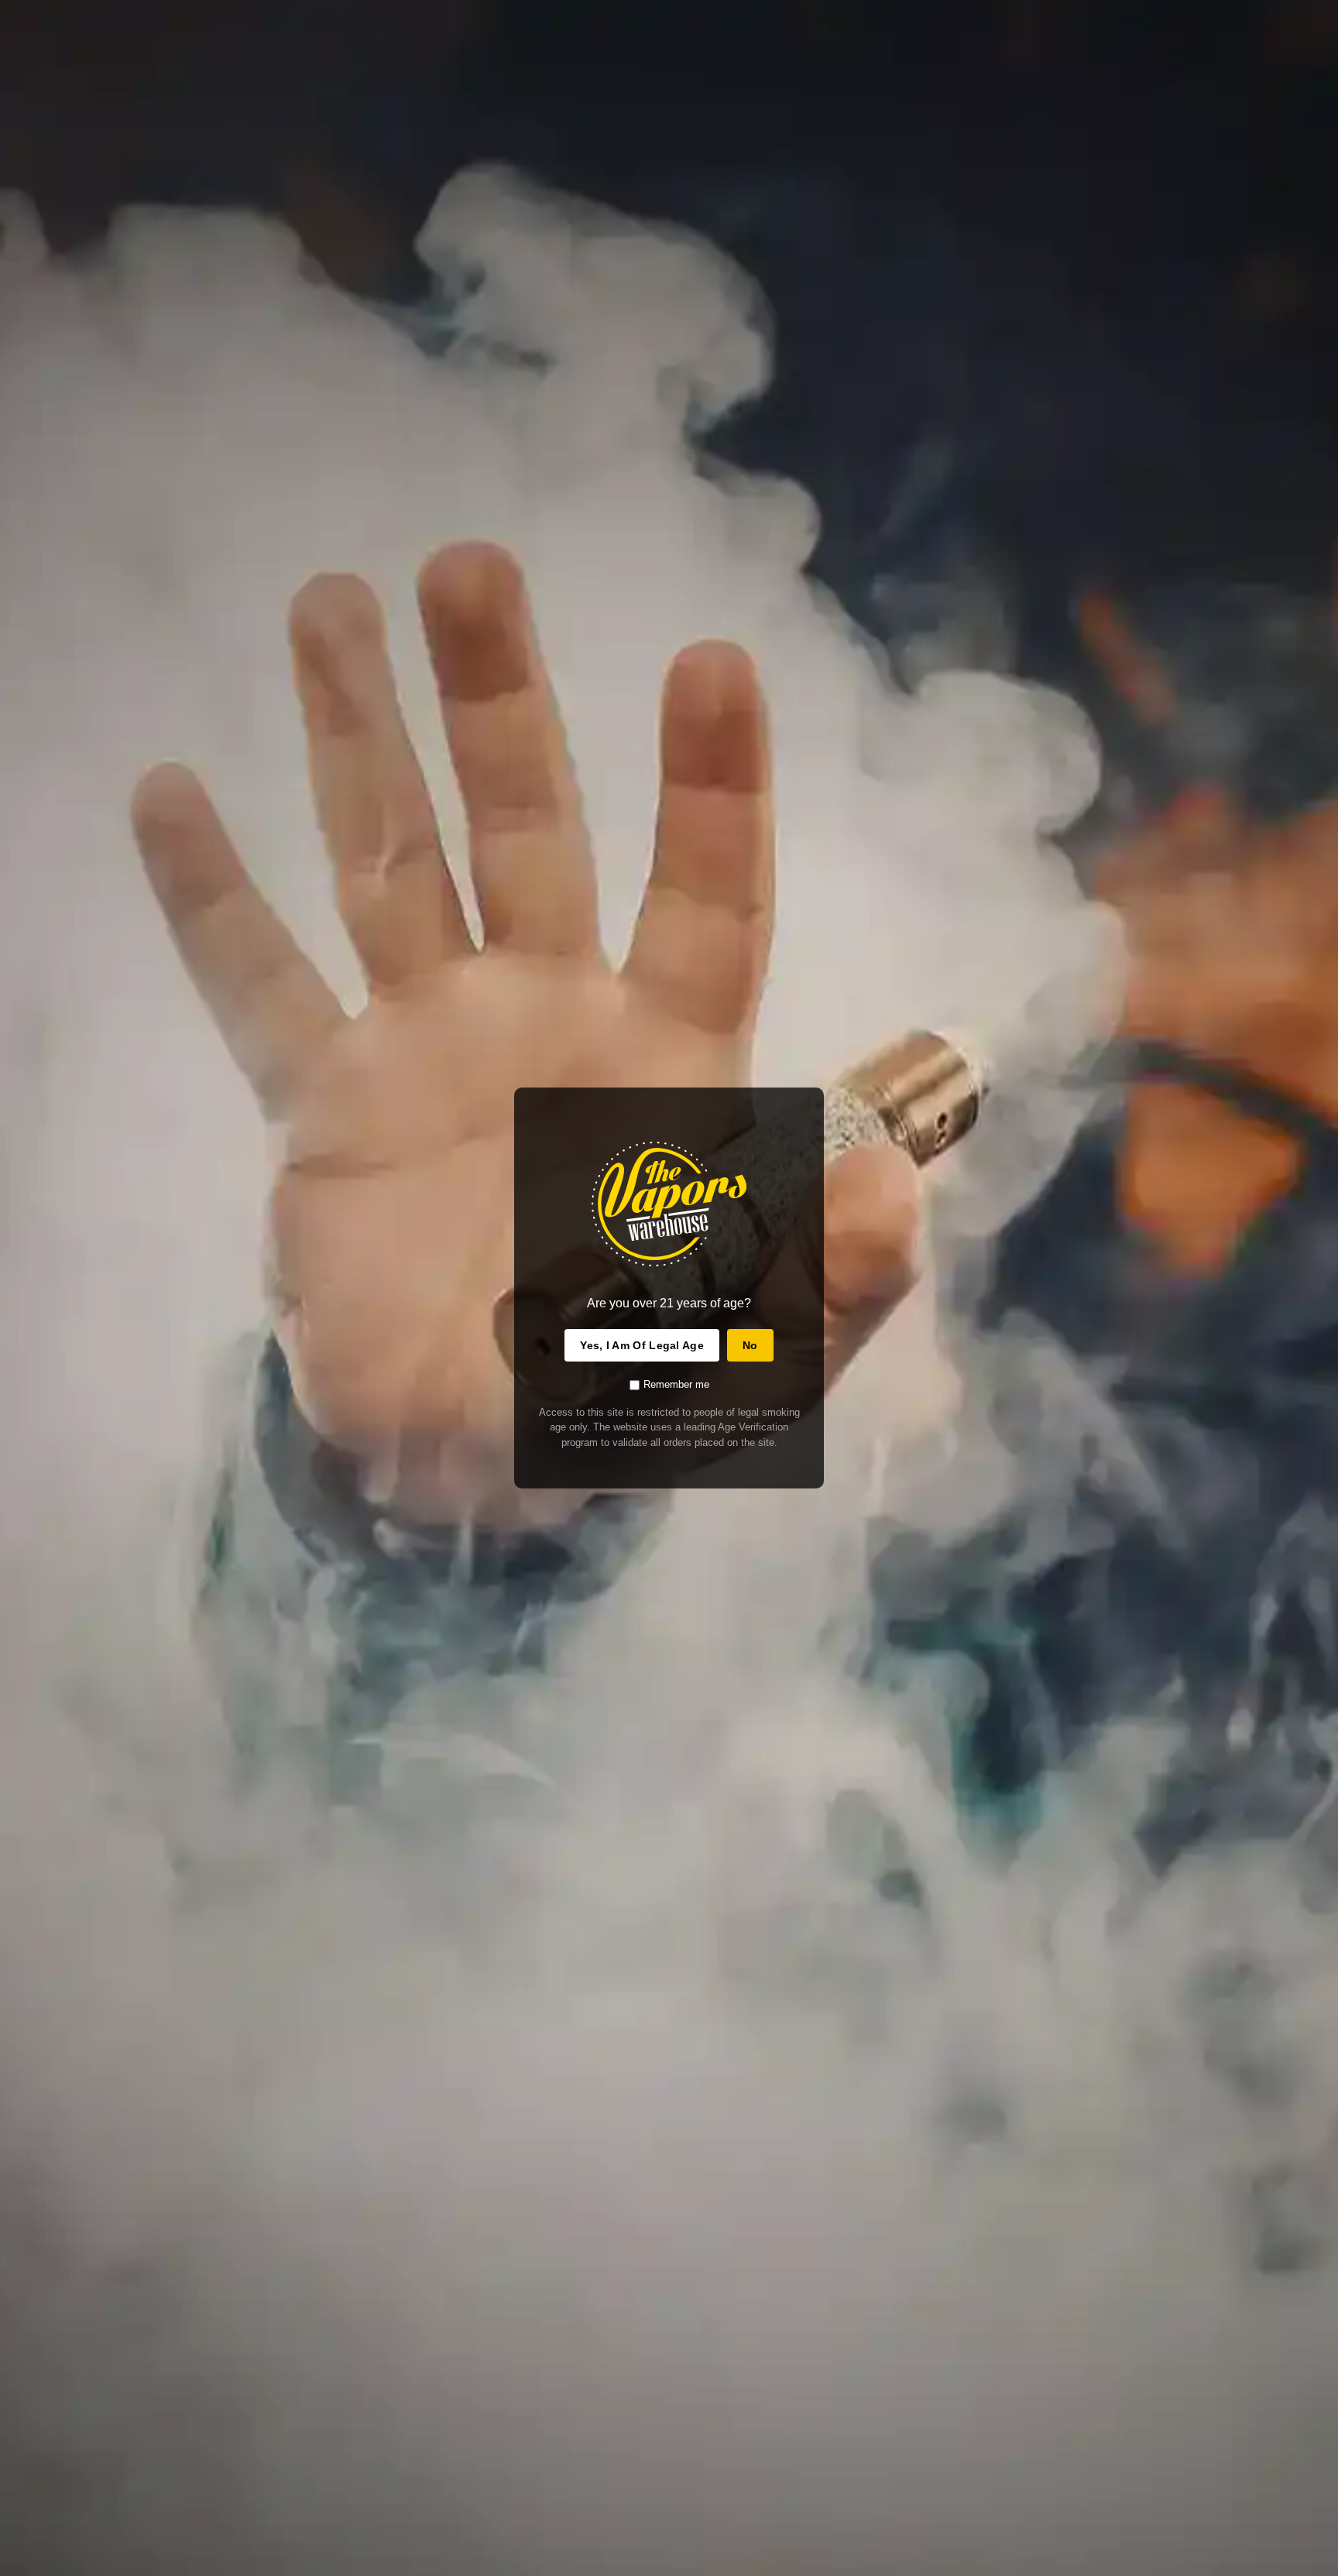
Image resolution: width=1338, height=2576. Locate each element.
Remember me (676, 1384)
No (750, 1345)
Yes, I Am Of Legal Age (642, 1345)
